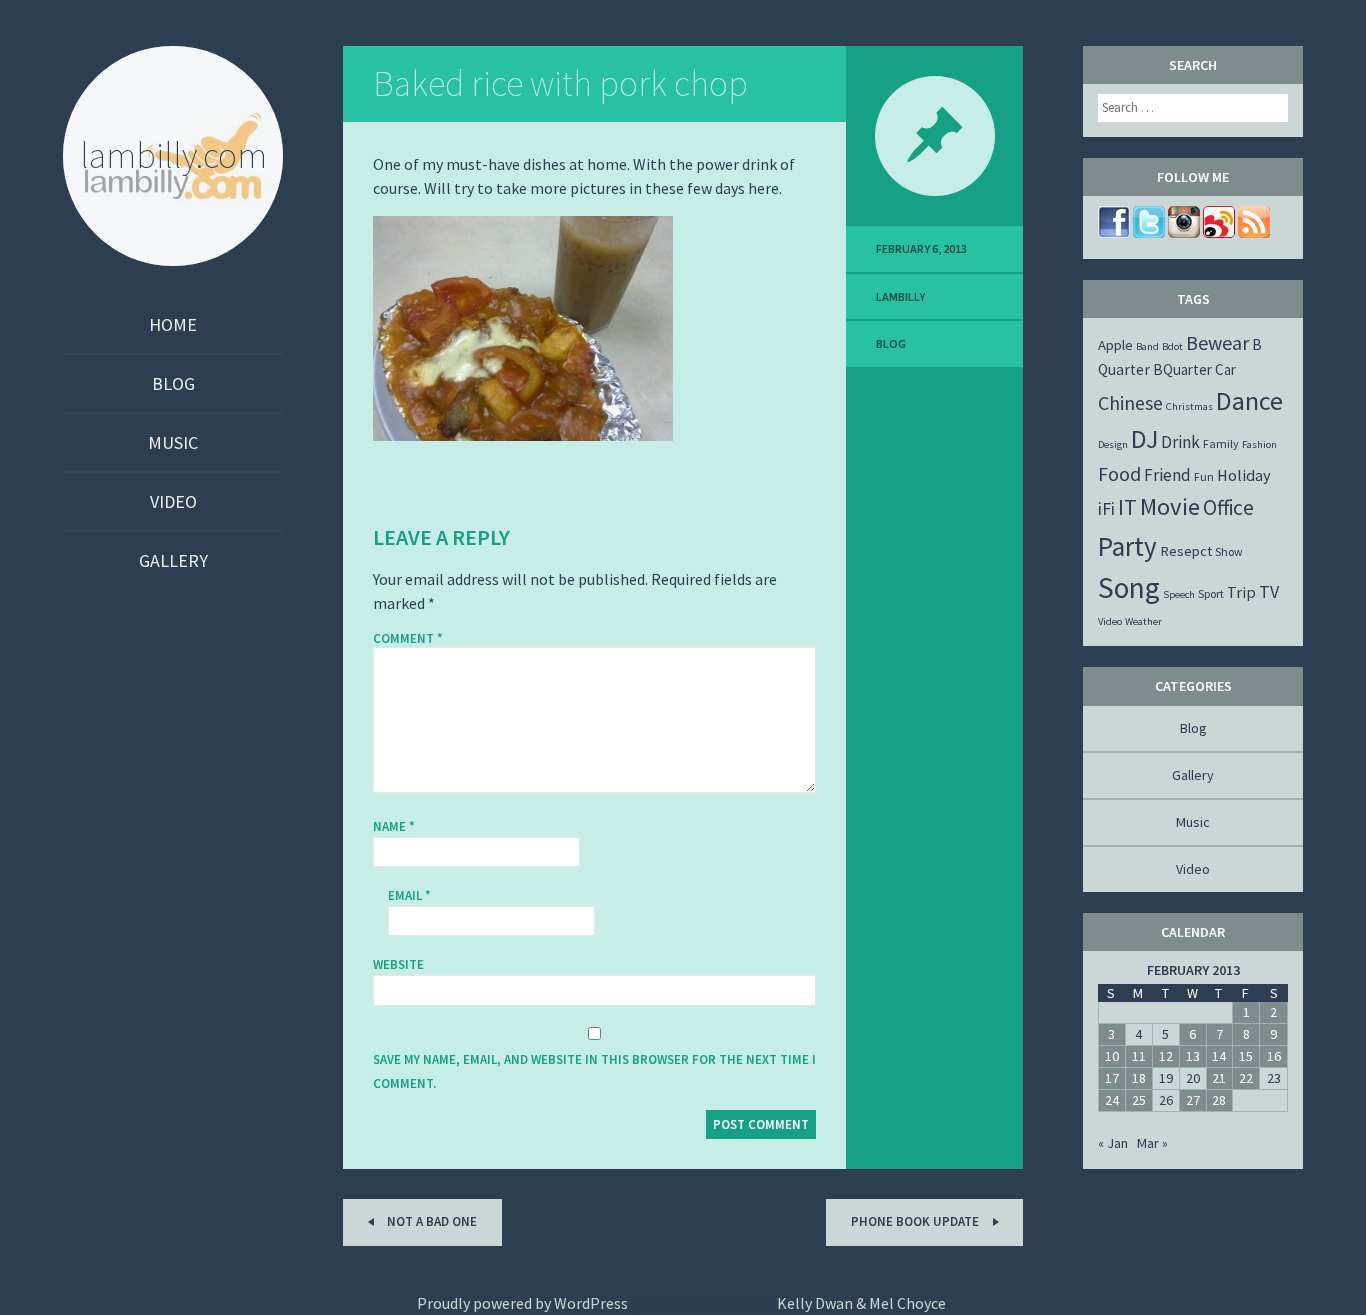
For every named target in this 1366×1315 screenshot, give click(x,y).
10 (1112, 1056)
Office (1228, 507)
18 (1139, 1078)
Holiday (1244, 475)
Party (1127, 546)
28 (1219, 1100)
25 (1139, 1100)
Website (398, 964)
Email (409, 895)
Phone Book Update (916, 1221)
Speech (1179, 594)
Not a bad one (430, 1221)
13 (1193, 1056)
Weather (1143, 621)
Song (1129, 587)
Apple (1115, 345)
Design (1113, 444)
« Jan (1113, 1143)
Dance (1249, 400)
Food (1119, 473)
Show (1229, 551)
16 (1274, 1056)
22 (1246, 1078)
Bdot (1172, 346)
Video (173, 501)
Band (1147, 346)
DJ (1144, 439)
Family (1221, 443)
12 (1166, 1056)
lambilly (900, 296)
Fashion (1259, 444)
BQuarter (1182, 369)
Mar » (1152, 1143)
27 (1193, 1100)
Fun (1204, 476)
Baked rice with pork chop (560, 83)
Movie (1170, 506)
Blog (173, 383)
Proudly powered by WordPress (522, 1303)
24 (1112, 1100)
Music (173, 442)
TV (1269, 591)
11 (1139, 1056)
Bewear (1217, 342)
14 (1219, 1056)
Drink (1180, 442)
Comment (408, 639)
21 (1219, 1078)
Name (394, 826)
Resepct (1186, 551)
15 (1246, 1056)
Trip (1241, 592)
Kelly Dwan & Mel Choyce (861, 1303)
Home (173, 324)
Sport (1211, 593)
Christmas (1189, 406)
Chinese (1130, 402)
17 (1112, 1078)
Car (1225, 369)
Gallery (173, 560)
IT (1127, 507)
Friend (1167, 475)
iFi (1106, 508)
